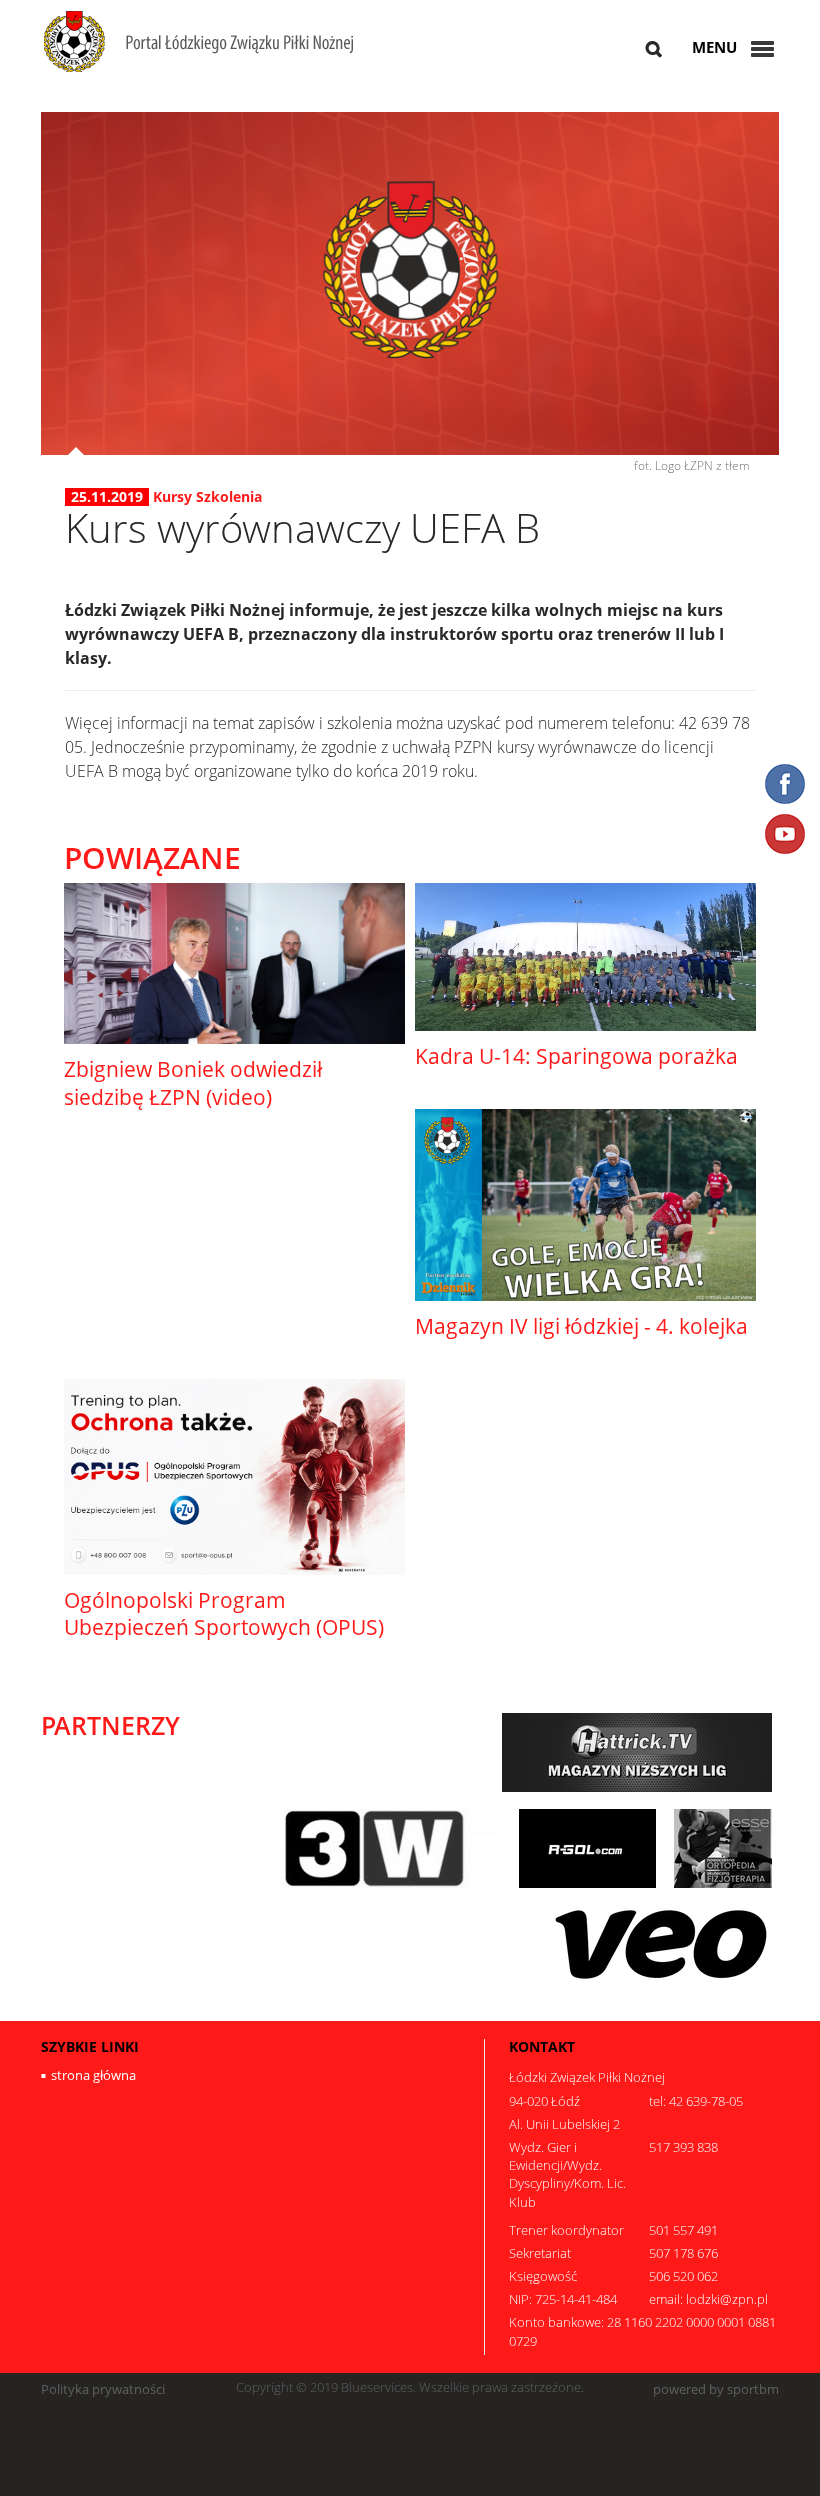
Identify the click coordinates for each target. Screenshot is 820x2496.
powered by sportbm (716, 2389)
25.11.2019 (107, 497)
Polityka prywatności (103, 2389)
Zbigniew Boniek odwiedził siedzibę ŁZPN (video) (193, 1082)
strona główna (93, 2075)
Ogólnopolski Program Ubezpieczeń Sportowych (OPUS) (224, 1613)
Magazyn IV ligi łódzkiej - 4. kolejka (581, 1326)
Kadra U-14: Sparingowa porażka (576, 1056)
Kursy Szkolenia (207, 496)
